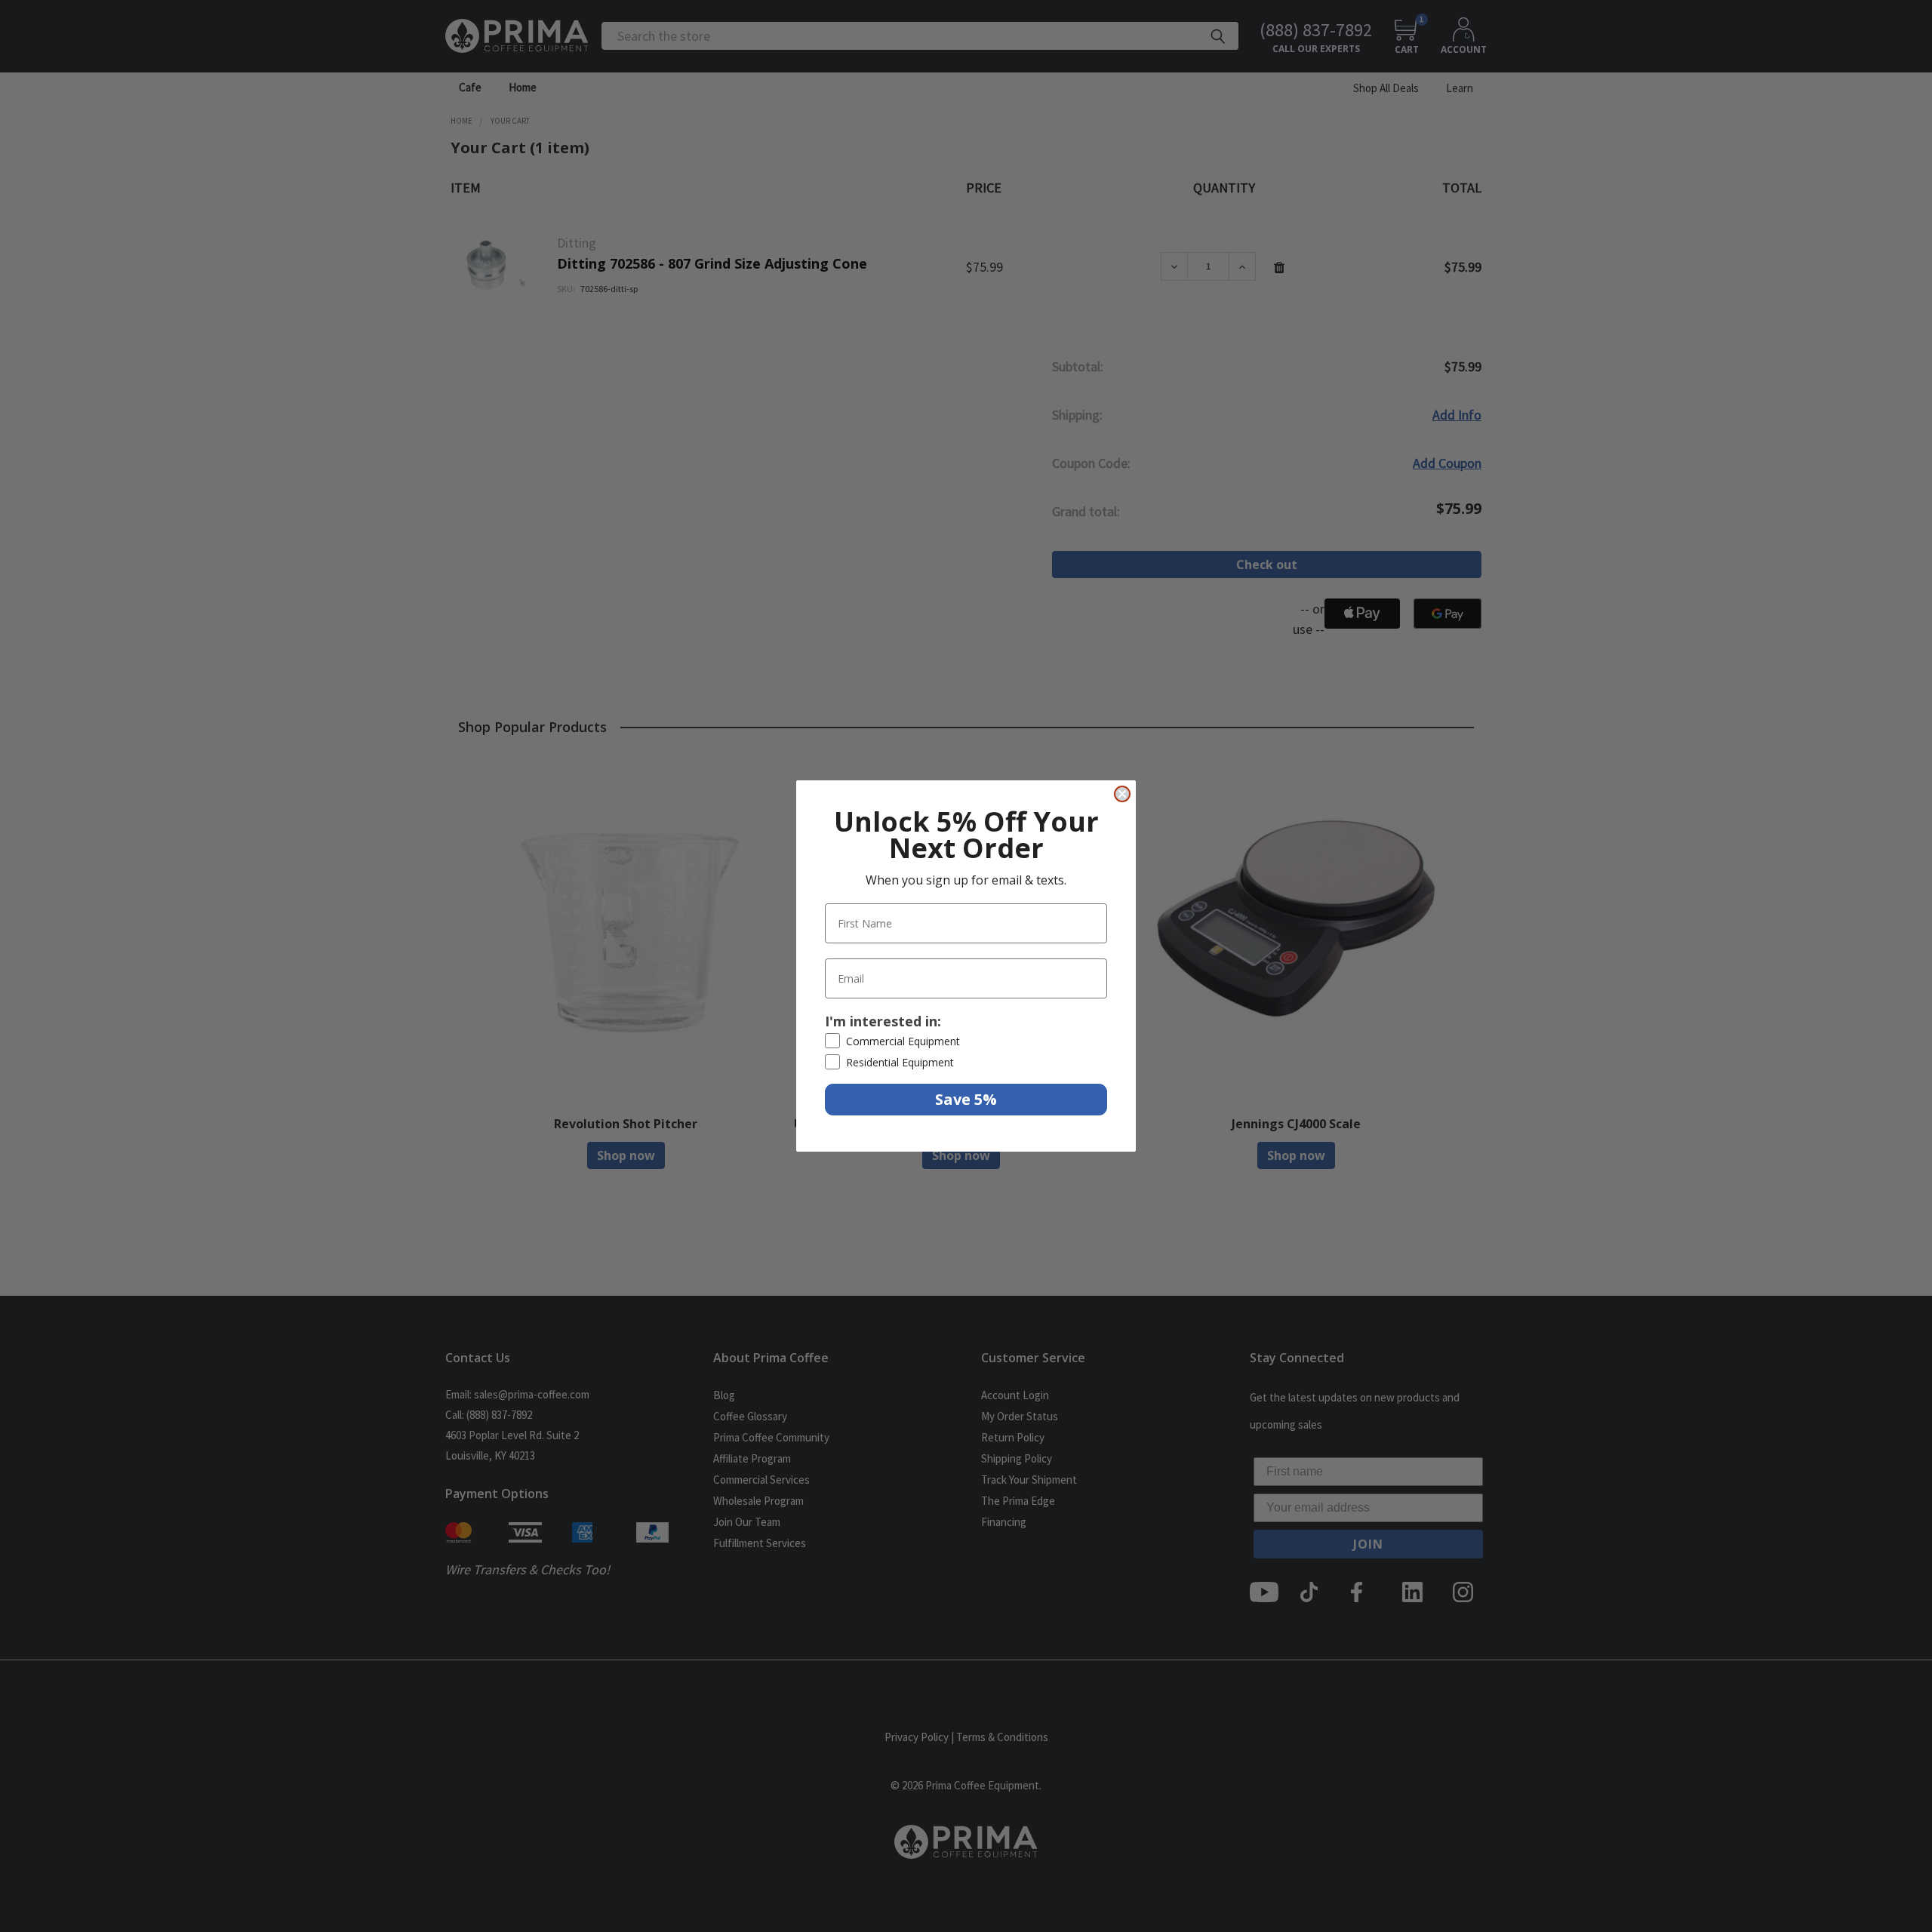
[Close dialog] (1122, 794)
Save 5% (966, 1099)
